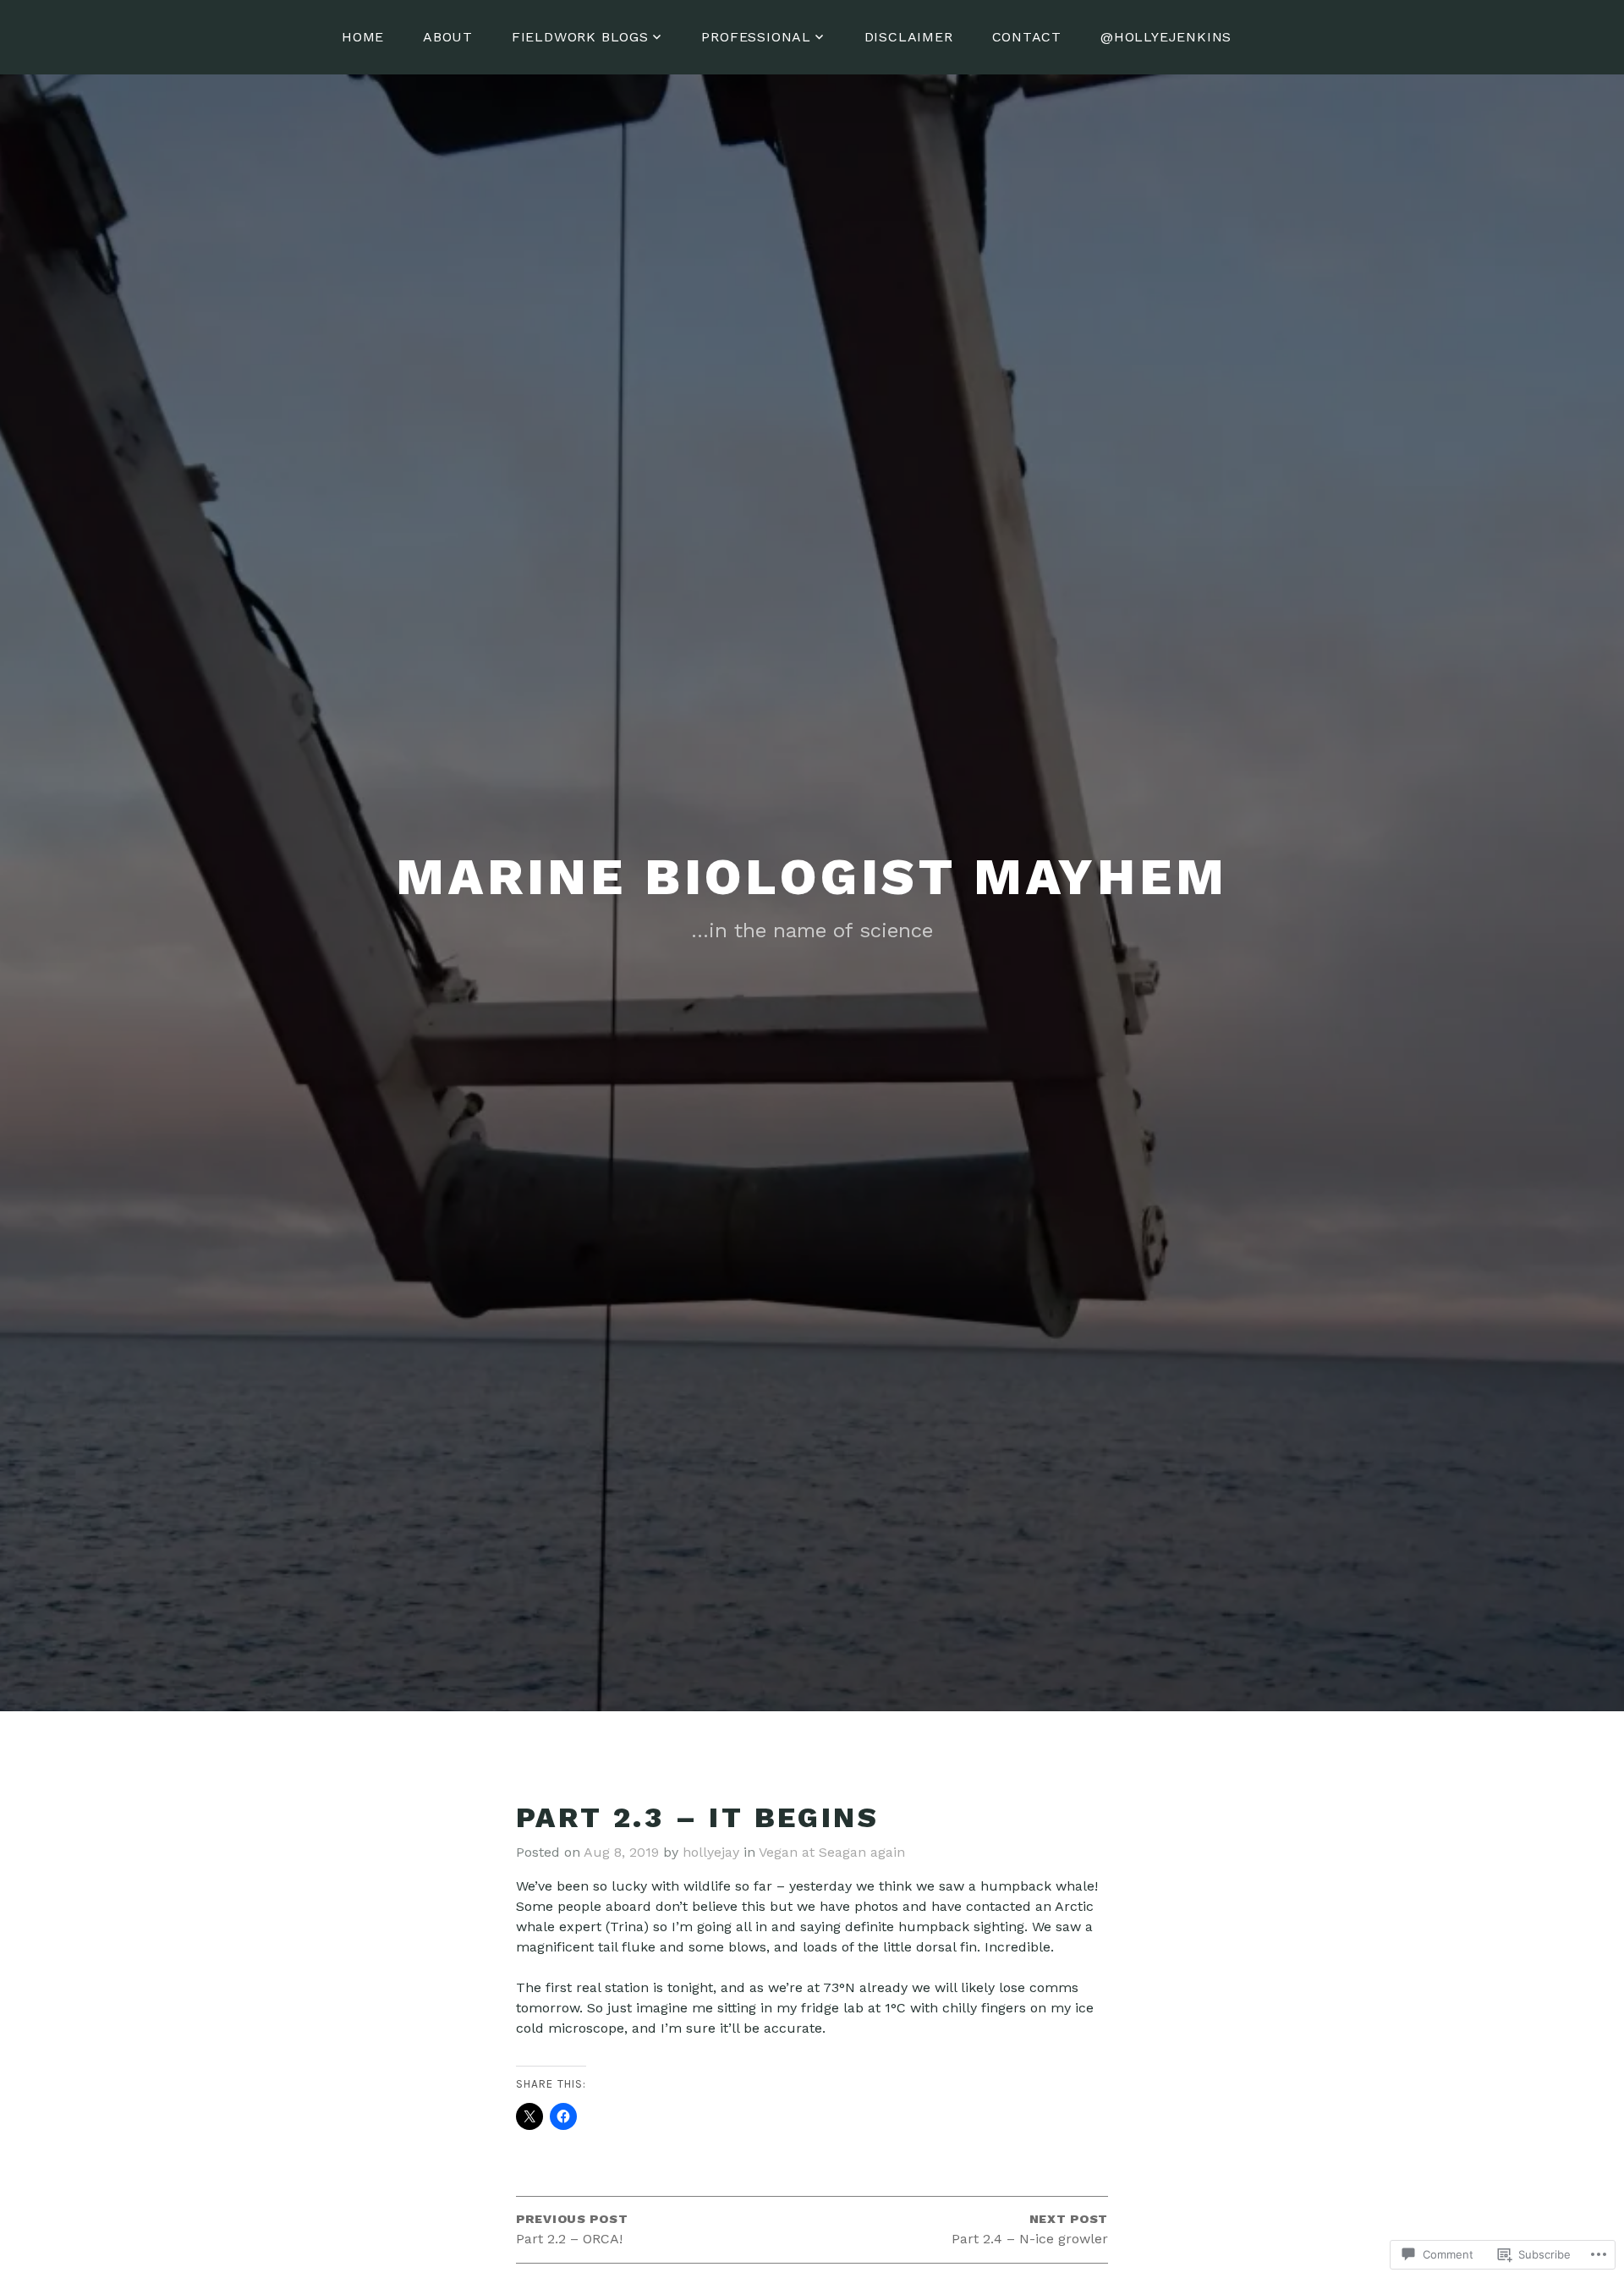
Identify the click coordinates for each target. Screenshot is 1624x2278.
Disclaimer (909, 37)
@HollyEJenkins (1166, 37)
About (448, 37)
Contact (1027, 37)
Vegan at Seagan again (832, 1852)
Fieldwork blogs (580, 37)
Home (363, 37)
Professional (756, 37)
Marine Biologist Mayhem (812, 877)
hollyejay (711, 1852)
